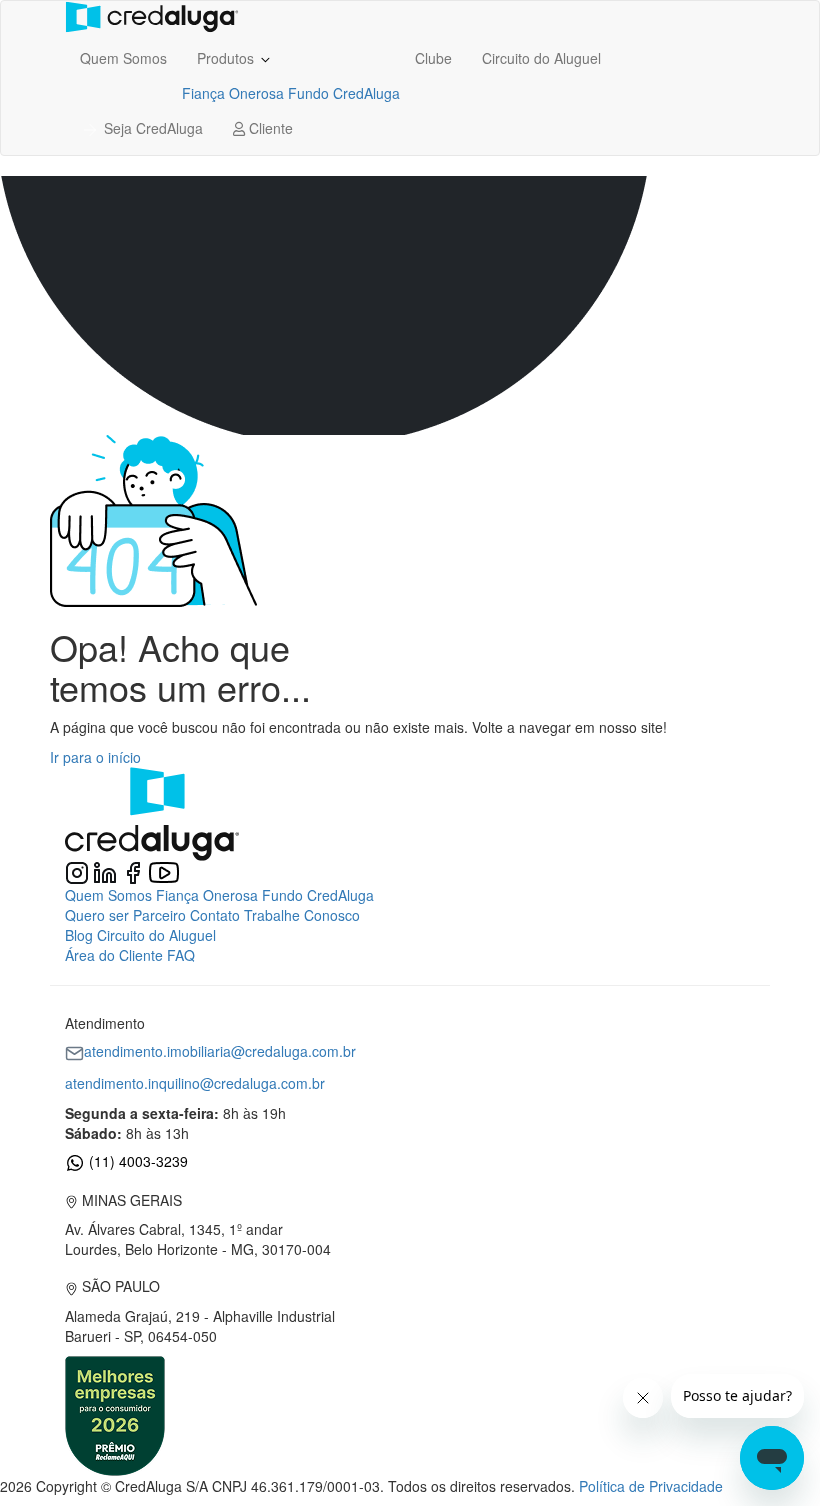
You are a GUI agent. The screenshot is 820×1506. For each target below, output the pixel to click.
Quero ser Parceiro (125, 915)
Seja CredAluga (151, 128)
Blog (79, 935)
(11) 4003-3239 (136, 1161)
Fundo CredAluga (344, 93)
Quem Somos (123, 58)
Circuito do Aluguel (541, 58)
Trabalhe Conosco (302, 915)
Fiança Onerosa (233, 93)
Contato (215, 915)
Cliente (269, 128)
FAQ (181, 955)
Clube (433, 58)
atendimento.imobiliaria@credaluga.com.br (220, 1051)
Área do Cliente (114, 955)
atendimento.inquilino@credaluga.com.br (195, 1083)
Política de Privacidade (651, 1486)
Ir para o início (95, 757)
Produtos (227, 58)
